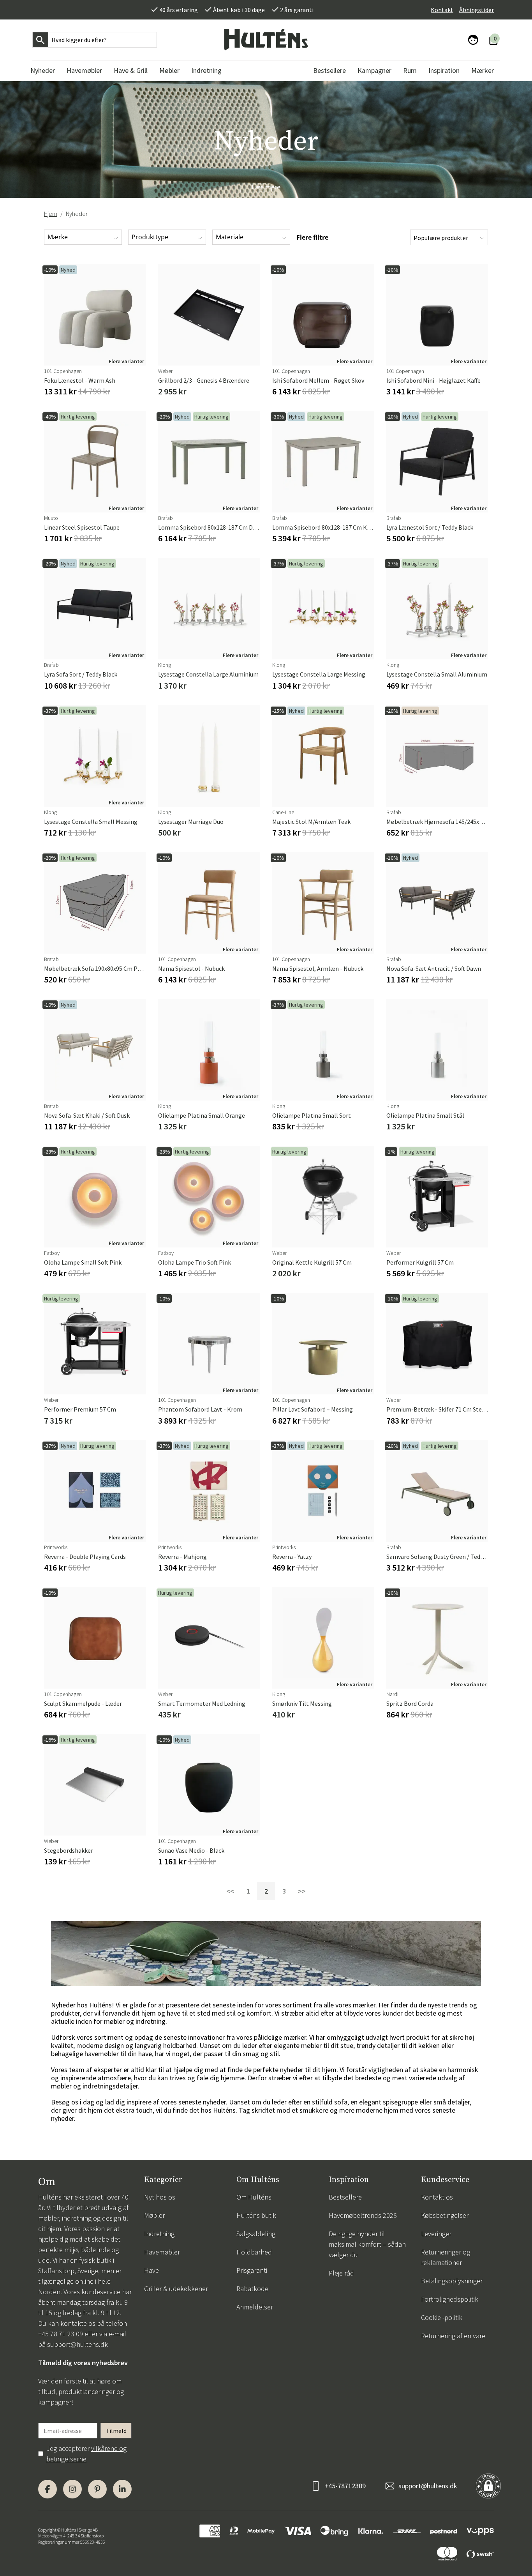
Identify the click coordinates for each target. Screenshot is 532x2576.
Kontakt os (437, 2197)
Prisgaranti (252, 2270)
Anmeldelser (255, 2307)
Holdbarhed (254, 2252)
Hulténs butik (256, 2215)
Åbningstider (477, 10)
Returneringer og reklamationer (446, 2257)
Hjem (51, 214)
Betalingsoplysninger (452, 2281)
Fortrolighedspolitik (450, 2299)
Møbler (154, 2215)
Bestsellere (345, 2197)
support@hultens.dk (78, 2344)
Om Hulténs (254, 2197)
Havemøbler (162, 2252)
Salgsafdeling (256, 2234)
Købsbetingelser (445, 2215)
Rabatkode (252, 2289)
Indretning (159, 2234)
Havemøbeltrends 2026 (363, 2215)
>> (302, 1891)
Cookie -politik (442, 2317)
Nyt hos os (160, 2197)
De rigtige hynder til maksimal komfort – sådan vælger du (367, 2244)
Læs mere (266, 187)
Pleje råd (341, 2273)
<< (230, 1891)
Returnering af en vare (453, 2336)
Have (151, 2270)
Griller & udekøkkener (176, 2289)
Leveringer (436, 2234)
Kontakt (442, 10)
